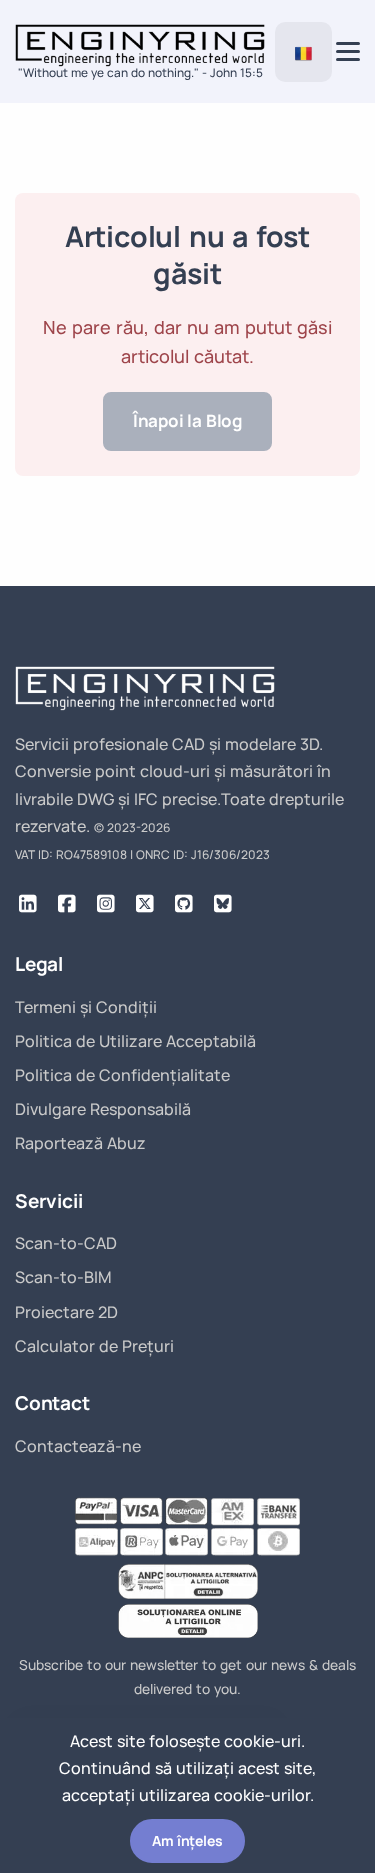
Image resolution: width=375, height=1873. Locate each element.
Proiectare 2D (66, 1312)
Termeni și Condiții (86, 1007)
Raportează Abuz (80, 1143)
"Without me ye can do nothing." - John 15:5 (140, 72)
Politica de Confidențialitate (122, 1075)
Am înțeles (187, 1840)
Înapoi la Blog (187, 420)
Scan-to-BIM (63, 1277)
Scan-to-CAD (66, 1243)
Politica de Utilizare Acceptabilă (135, 1041)
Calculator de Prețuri (94, 1346)
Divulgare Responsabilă (103, 1109)
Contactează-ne (78, 1446)
